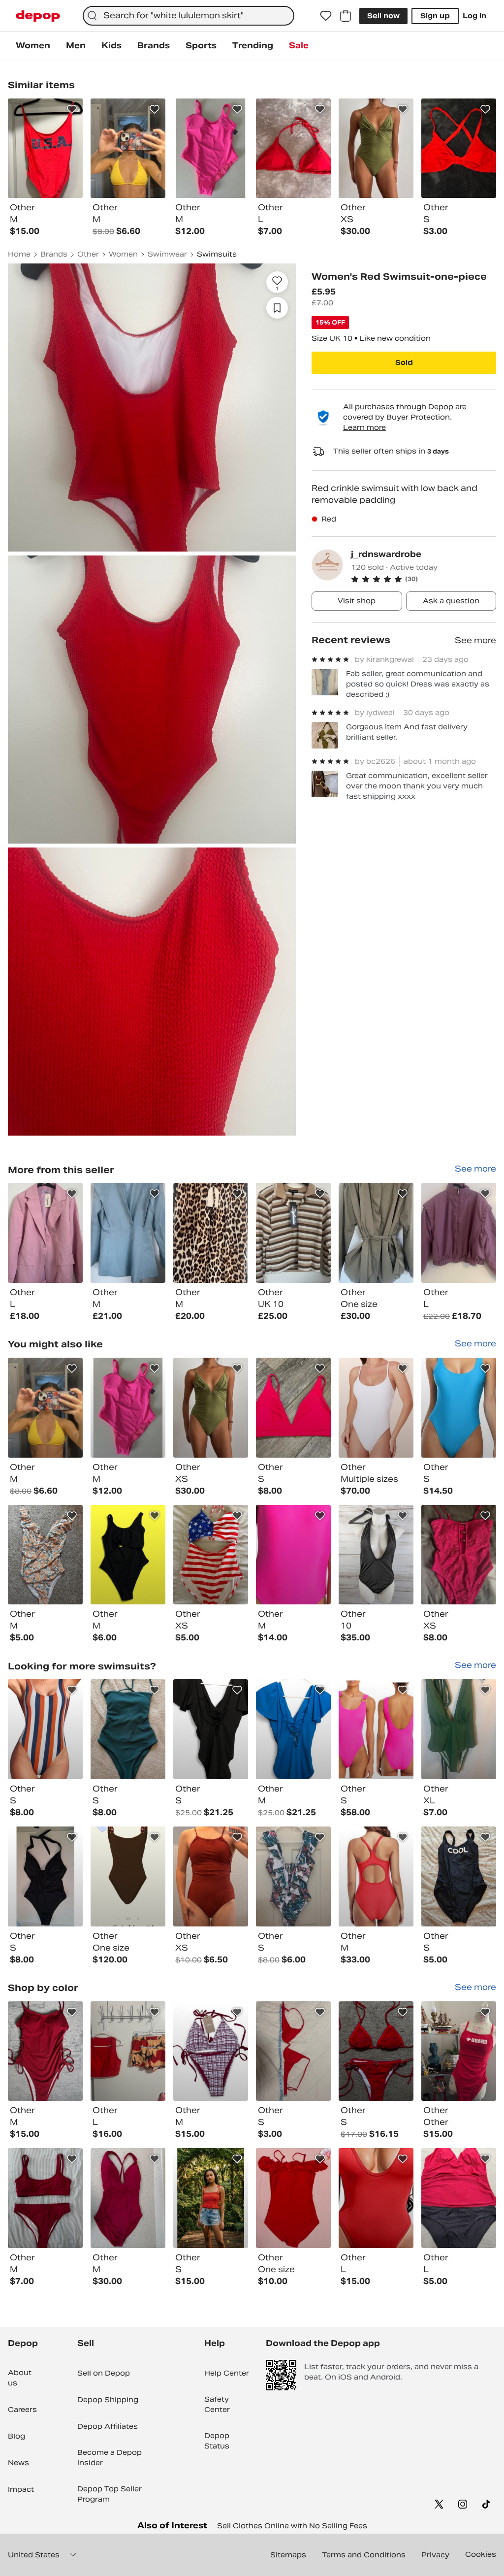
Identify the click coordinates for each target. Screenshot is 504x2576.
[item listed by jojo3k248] (211, 1555)
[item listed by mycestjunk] (128, 1555)
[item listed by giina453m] (376, 1729)
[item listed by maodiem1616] (459, 1555)
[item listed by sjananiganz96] (293, 1408)
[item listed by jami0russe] (293, 1555)
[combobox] (189, 16)
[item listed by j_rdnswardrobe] (45, 1233)
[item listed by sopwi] (211, 1876)
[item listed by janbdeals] (128, 2198)
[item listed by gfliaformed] (211, 1408)
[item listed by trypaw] (459, 1876)
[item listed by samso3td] (128, 1876)
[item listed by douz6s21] (459, 2198)
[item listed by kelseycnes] (376, 1408)
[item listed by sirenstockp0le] (459, 2051)
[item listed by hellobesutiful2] (376, 1876)
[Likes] (326, 16)
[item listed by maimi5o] (293, 2198)
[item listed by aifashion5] (293, 1876)
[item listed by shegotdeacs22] (293, 1729)
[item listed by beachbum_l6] (459, 1408)
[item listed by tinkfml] (128, 1408)
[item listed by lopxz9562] (293, 2051)
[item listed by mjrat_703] (45, 1555)
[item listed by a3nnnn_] (45, 2198)
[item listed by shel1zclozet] (45, 2051)
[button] (424, 579)
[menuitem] (33, 46)
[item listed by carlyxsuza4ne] (45, 1408)
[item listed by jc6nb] (45, 1876)
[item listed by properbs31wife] (45, 1729)
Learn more (364, 427)
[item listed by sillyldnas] (459, 1729)
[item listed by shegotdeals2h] (211, 1729)
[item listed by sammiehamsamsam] (376, 1555)
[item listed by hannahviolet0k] (128, 1729)
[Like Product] (72, 109)
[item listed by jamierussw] (376, 2198)
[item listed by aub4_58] (376, 2051)
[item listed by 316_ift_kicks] (211, 2051)
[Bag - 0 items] (346, 16)
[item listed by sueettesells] (211, 2198)
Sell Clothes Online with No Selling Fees (292, 2526)
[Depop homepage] (38, 16)
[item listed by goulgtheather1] (128, 2051)
